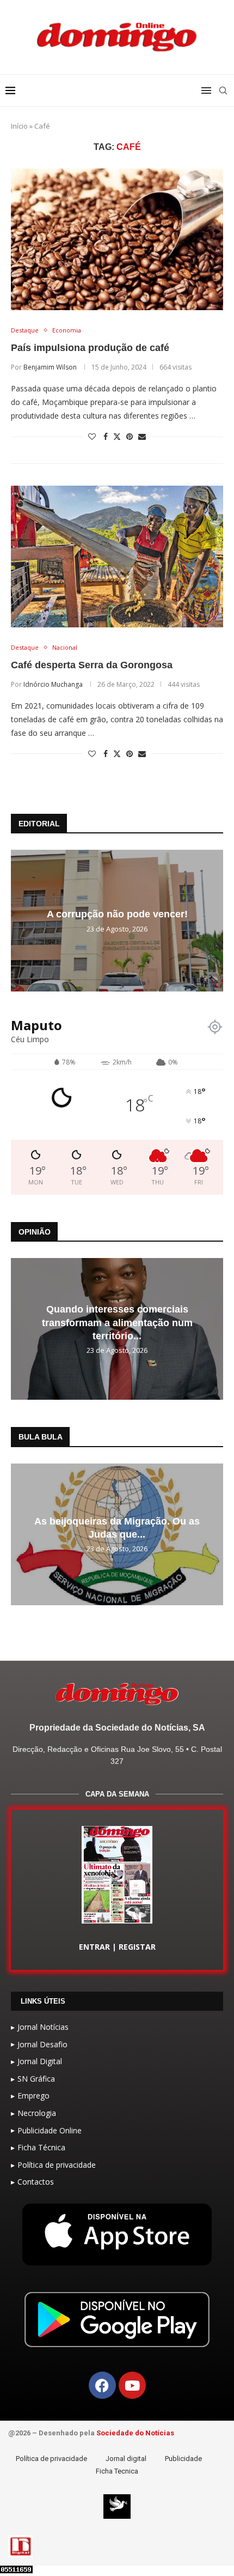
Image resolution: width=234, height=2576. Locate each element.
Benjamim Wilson (50, 367)
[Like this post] (92, 436)
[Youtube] (132, 2385)
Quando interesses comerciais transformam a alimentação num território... (117, 1323)
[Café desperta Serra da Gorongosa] (117, 557)
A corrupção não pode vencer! (117, 915)
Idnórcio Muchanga (53, 684)
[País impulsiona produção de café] (117, 239)
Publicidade (183, 2459)
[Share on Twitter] (117, 436)
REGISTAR (137, 1947)
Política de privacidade (51, 2459)
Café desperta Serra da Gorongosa (92, 665)
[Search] (223, 90)
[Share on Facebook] (106, 436)
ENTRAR (94, 1947)
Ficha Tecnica (117, 2471)
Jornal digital (126, 2459)
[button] (21, 920)
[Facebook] (102, 2385)
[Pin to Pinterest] (130, 436)
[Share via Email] (142, 436)
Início (19, 126)
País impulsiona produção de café (90, 348)
